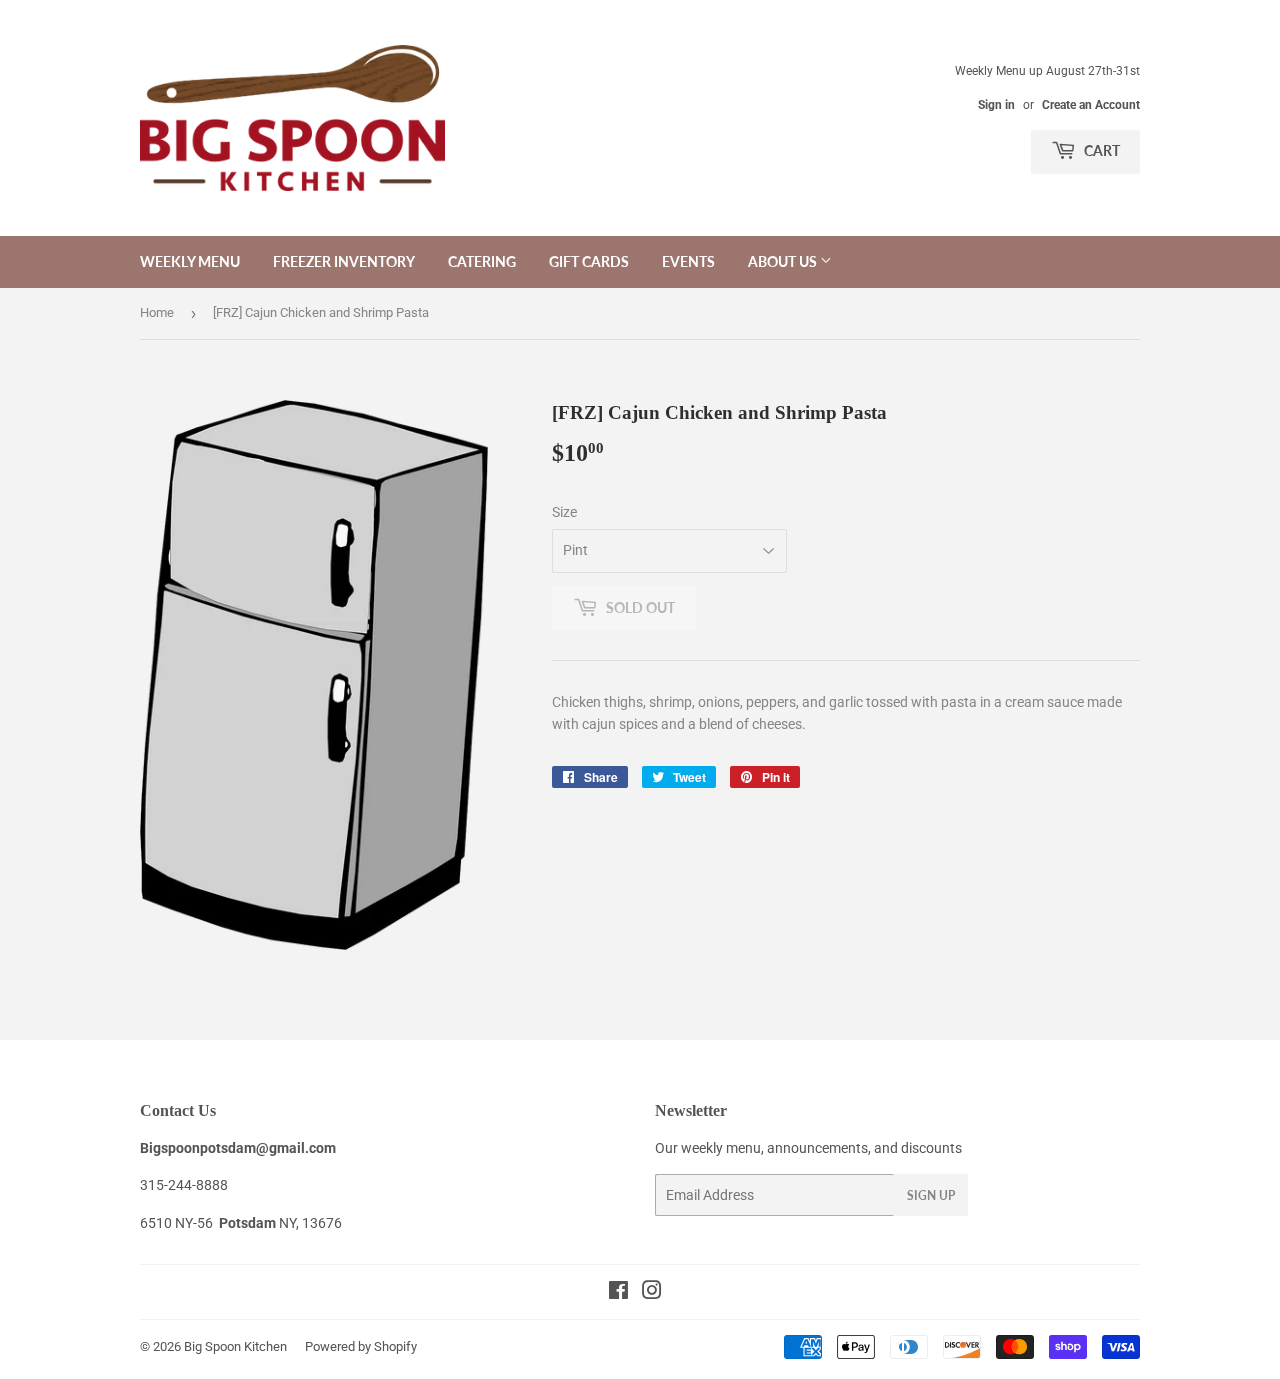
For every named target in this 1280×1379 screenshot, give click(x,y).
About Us (784, 261)
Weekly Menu (190, 261)
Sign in (996, 105)
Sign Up (931, 1195)
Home (157, 312)
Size (564, 512)
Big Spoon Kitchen (235, 1346)
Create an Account (1091, 105)
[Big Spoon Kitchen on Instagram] (652, 1293)
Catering (482, 261)
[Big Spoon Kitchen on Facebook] (618, 1293)
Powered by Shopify (361, 1346)
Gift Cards (589, 261)
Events (688, 261)
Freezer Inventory (344, 261)
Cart (1100, 150)
